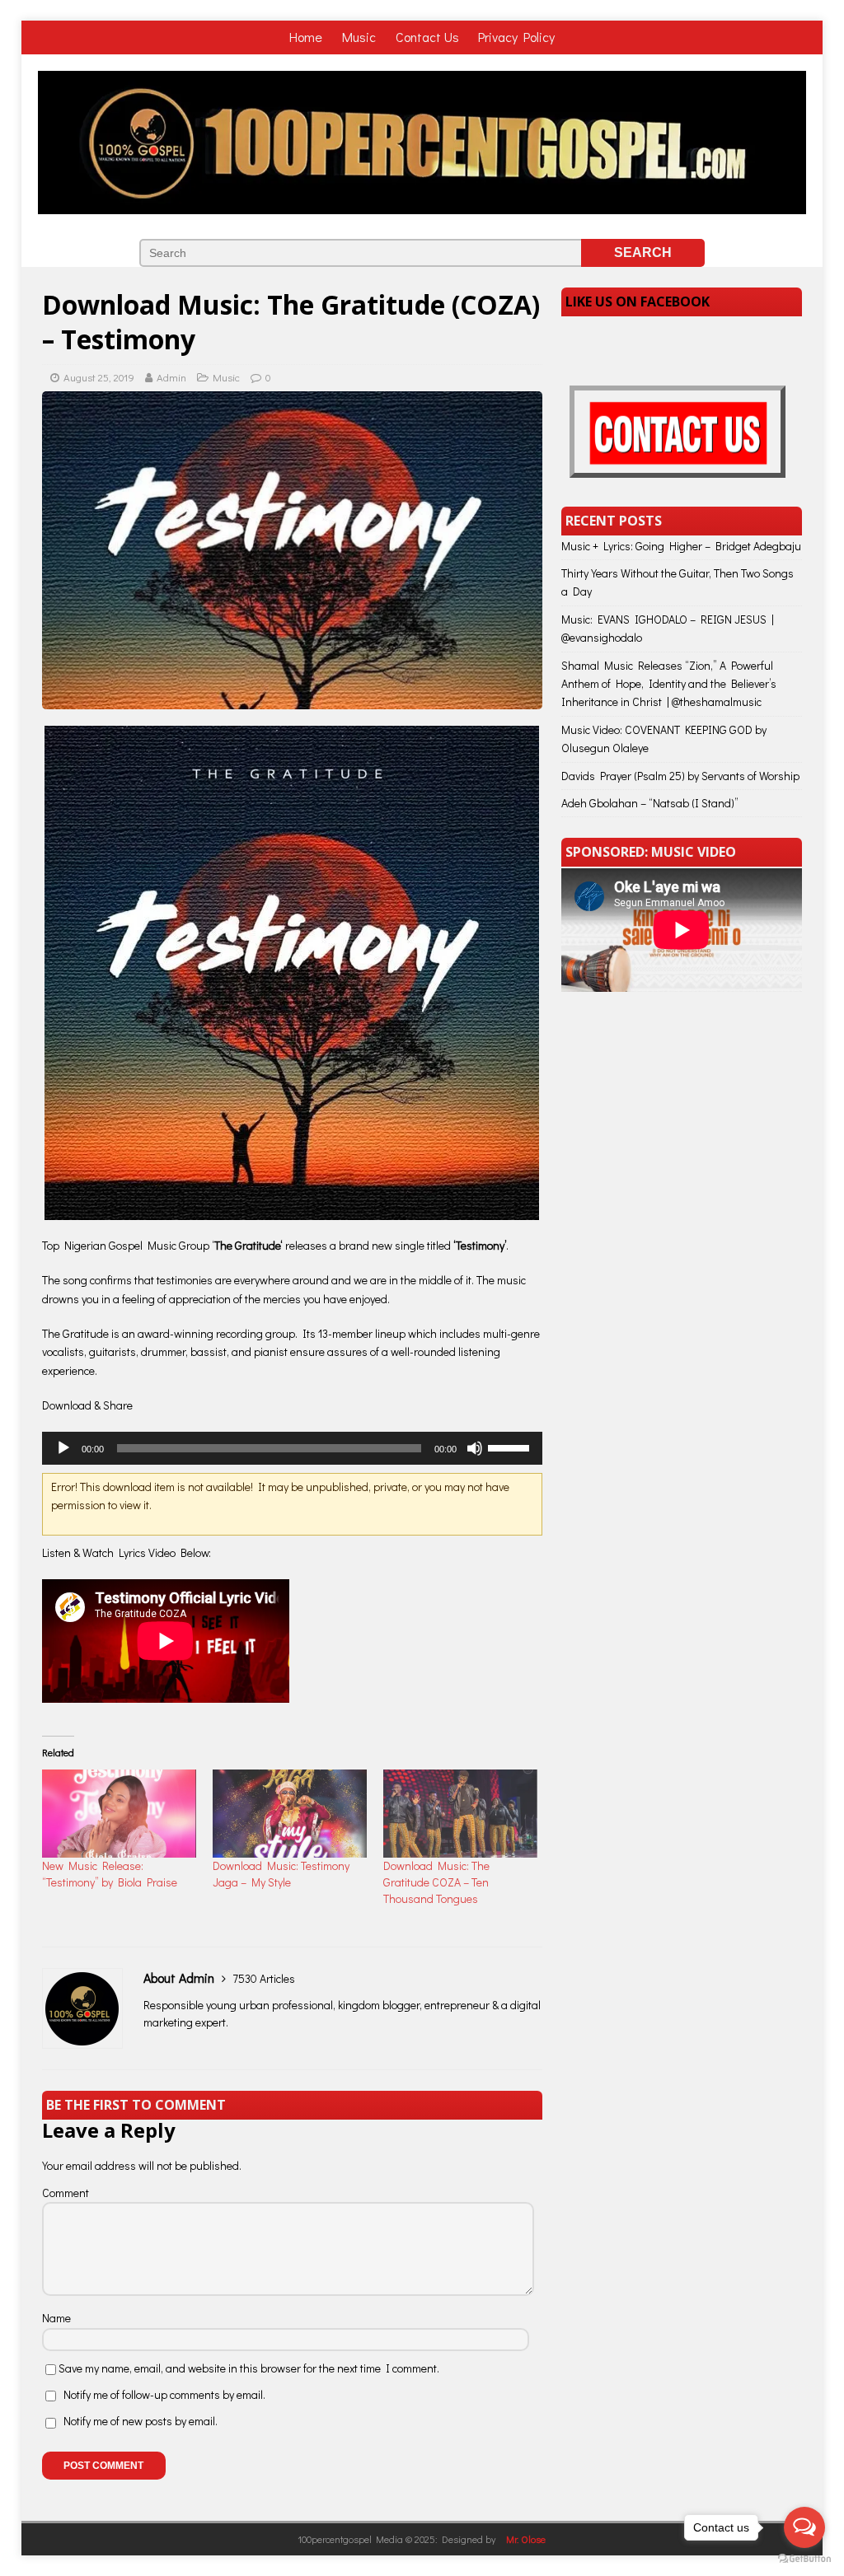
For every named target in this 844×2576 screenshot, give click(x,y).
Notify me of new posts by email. (141, 2421)
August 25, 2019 (99, 377)
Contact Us (427, 37)
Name (56, 2318)
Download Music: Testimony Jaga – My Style (281, 1874)
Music (361, 37)
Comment (66, 2193)
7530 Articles (264, 1978)
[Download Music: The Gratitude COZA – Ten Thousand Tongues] (460, 1814)
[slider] (511, 1447)
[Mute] (475, 1448)
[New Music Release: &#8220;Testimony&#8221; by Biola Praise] (119, 1814)
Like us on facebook (638, 302)
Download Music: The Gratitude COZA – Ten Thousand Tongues (436, 1882)
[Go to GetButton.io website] (804, 2559)
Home (307, 37)
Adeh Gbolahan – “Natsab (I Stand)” (650, 803)
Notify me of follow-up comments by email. (164, 2394)
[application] (292, 1448)
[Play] (63, 1448)
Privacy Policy (516, 37)
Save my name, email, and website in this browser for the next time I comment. (249, 2368)
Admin (171, 377)
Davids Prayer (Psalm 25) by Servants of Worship (680, 776)
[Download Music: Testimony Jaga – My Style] (290, 1814)
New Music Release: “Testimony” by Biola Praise (110, 1874)
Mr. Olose (526, 2539)
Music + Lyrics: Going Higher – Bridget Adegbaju (681, 546)
